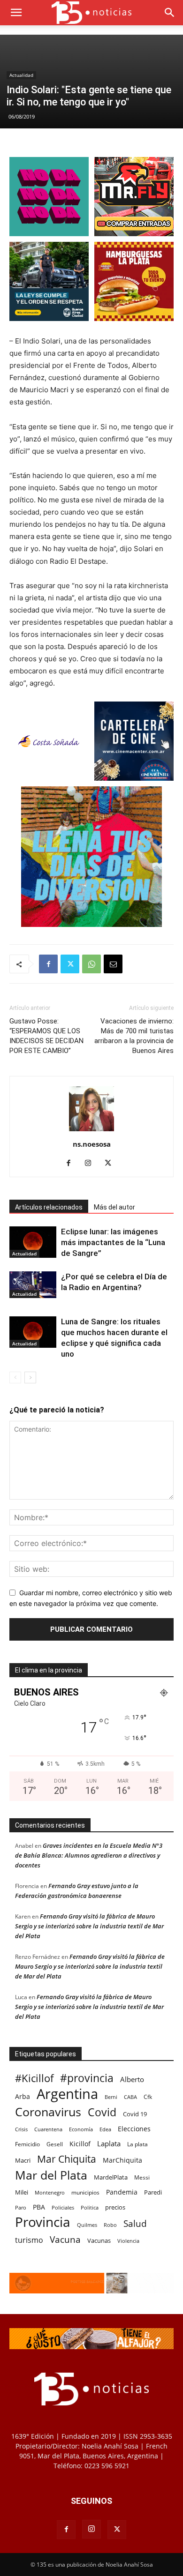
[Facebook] (48, 964)
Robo (110, 2225)
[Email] (113, 964)
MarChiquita (122, 2160)
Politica (90, 2207)
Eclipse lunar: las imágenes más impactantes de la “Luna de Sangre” (113, 1242)
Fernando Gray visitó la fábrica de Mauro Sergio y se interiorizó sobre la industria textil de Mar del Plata (89, 1926)
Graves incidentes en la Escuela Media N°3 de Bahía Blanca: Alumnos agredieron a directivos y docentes (89, 1855)
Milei (22, 2192)
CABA (130, 2097)
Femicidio (27, 2144)
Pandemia (122, 2192)
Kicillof (80, 2144)
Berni (111, 2097)
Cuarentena (48, 2129)
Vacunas (99, 2240)
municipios (85, 2192)
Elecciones (134, 2129)
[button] (16, 13)
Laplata (109, 2143)
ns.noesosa (92, 1144)
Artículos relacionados (49, 1207)
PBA (39, 2207)
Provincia (43, 2222)
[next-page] (30, 1378)
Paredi (153, 2192)
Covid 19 (135, 2114)
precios (115, 2207)
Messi (142, 2177)
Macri (23, 2160)
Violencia (128, 2241)
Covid (102, 2112)
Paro (21, 2207)
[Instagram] (92, 1164)
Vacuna (65, 2239)
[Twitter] (70, 964)
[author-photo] (91, 1131)
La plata (137, 2144)
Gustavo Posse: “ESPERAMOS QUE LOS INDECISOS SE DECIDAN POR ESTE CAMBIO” (46, 1036)
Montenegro (50, 2192)
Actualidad (21, 75)
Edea (105, 2129)
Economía (81, 2129)
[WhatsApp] (91, 964)
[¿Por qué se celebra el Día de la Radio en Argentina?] (33, 1284)
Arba (23, 2096)
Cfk (148, 2097)
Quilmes (87, 2225)
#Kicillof (34, 2078)
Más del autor (114, 1207)
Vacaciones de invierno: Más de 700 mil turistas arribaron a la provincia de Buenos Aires (134, 1036)
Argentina (67, 2094)
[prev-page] (15, 1378)
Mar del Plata (51, 2175)
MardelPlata (111, 2177)
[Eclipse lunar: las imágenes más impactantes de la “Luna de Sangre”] (33, 1242)
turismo (29, 2240)
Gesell (55, 2144)
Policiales (63, 2207)
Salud (135, 2224)
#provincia (87, 2078)
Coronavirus (48, 2112)
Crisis (21, 2129)
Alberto (132, 2079)
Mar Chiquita (67, 2159)
